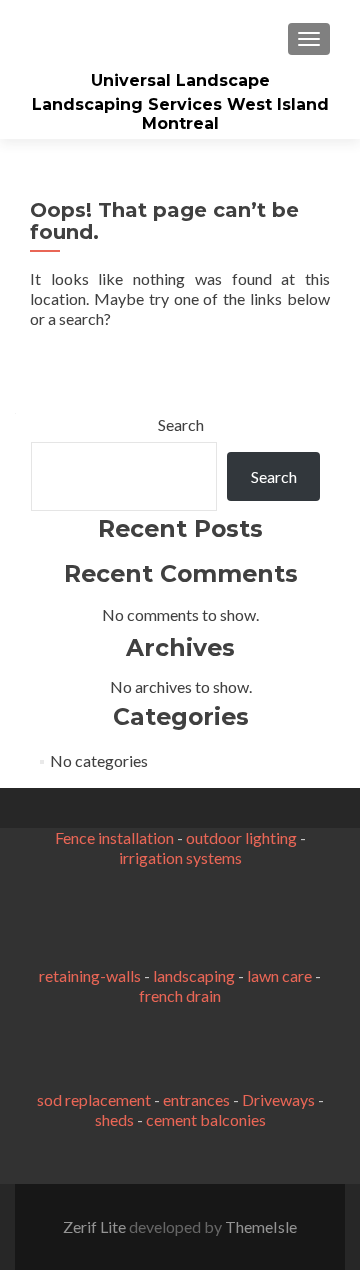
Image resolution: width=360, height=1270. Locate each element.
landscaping (194, 975)
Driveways (278, 1099)
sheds (114, 1119)
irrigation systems (180, 857)
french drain (180, 995)
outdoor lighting (241, 837)
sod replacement (94, 1099)
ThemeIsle (261, 1226)
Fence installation (114, 837)
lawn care (279, 975)
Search (181, 424)
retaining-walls (90, 975)
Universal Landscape (180, 80)
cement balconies (206, 1119)
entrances (196, 1099)
